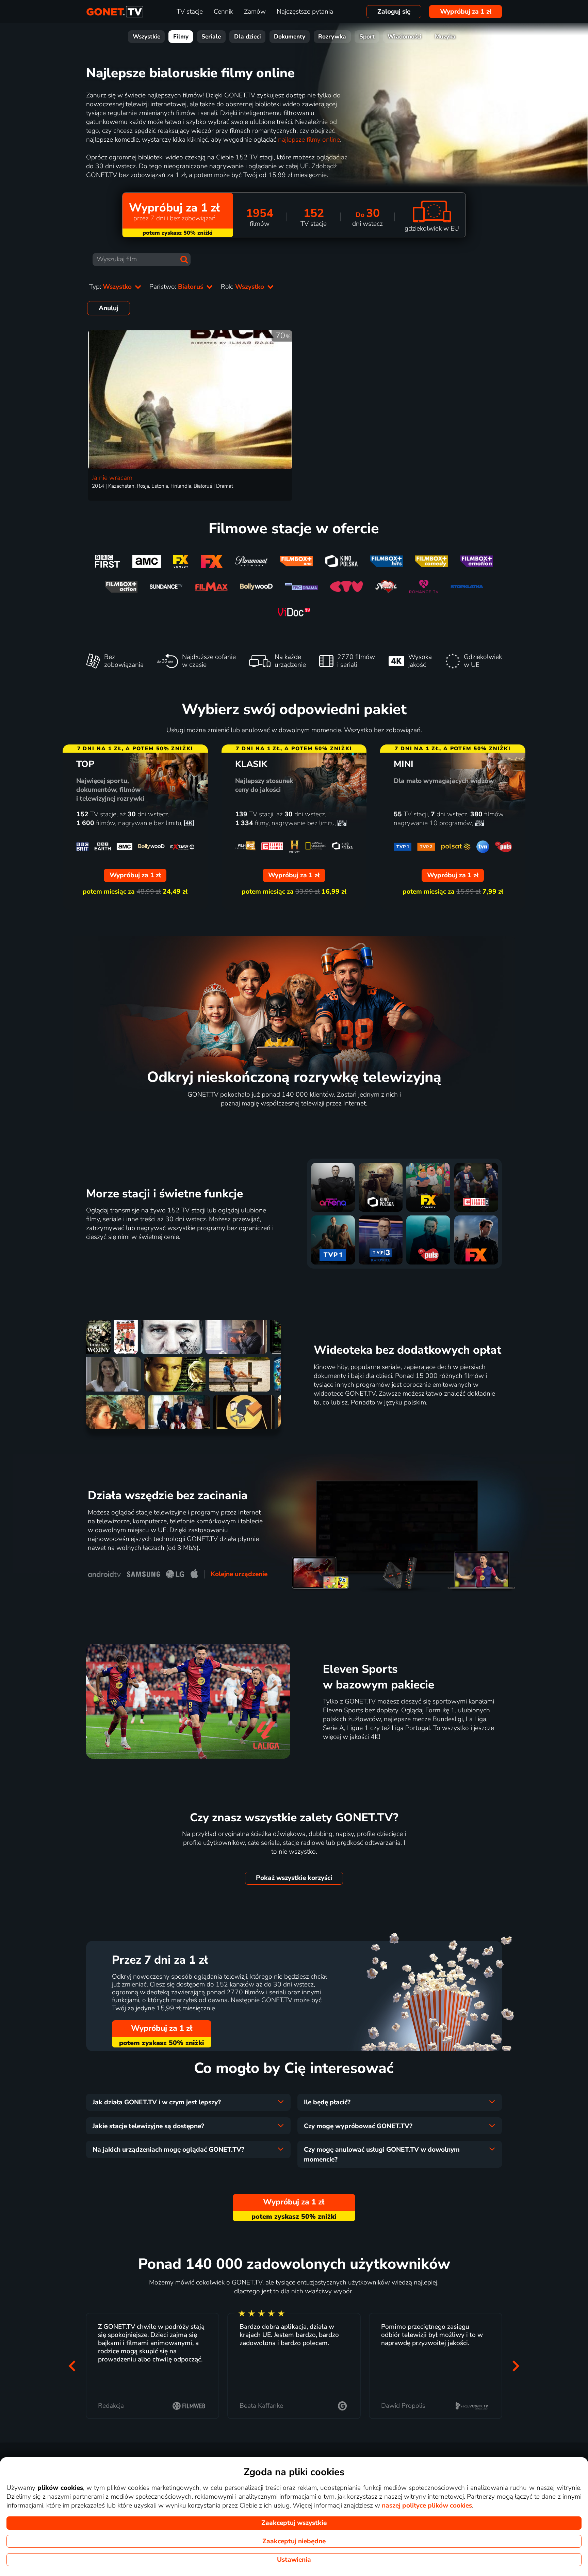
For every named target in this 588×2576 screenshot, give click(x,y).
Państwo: (177, 287)
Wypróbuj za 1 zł (466, 12)
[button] (72, 2366)
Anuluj (109, 308)
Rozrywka (332, 37)
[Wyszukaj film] (184, 260)
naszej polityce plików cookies (427, 2506)
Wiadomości (405, 37)
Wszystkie (146, 37)
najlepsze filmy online (309, 140)
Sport (367, 37)
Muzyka (445, 37)
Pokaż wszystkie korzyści (294, 1878)
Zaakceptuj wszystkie (294, 2523)
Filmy (181, 37)
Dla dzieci (248, 37)
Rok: (243, 287)
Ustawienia (294, 2560)
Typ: (111, 287)
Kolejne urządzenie (239, 1574)
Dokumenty (290, 37)
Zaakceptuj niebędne (294, 2541)
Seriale (211, 37)
